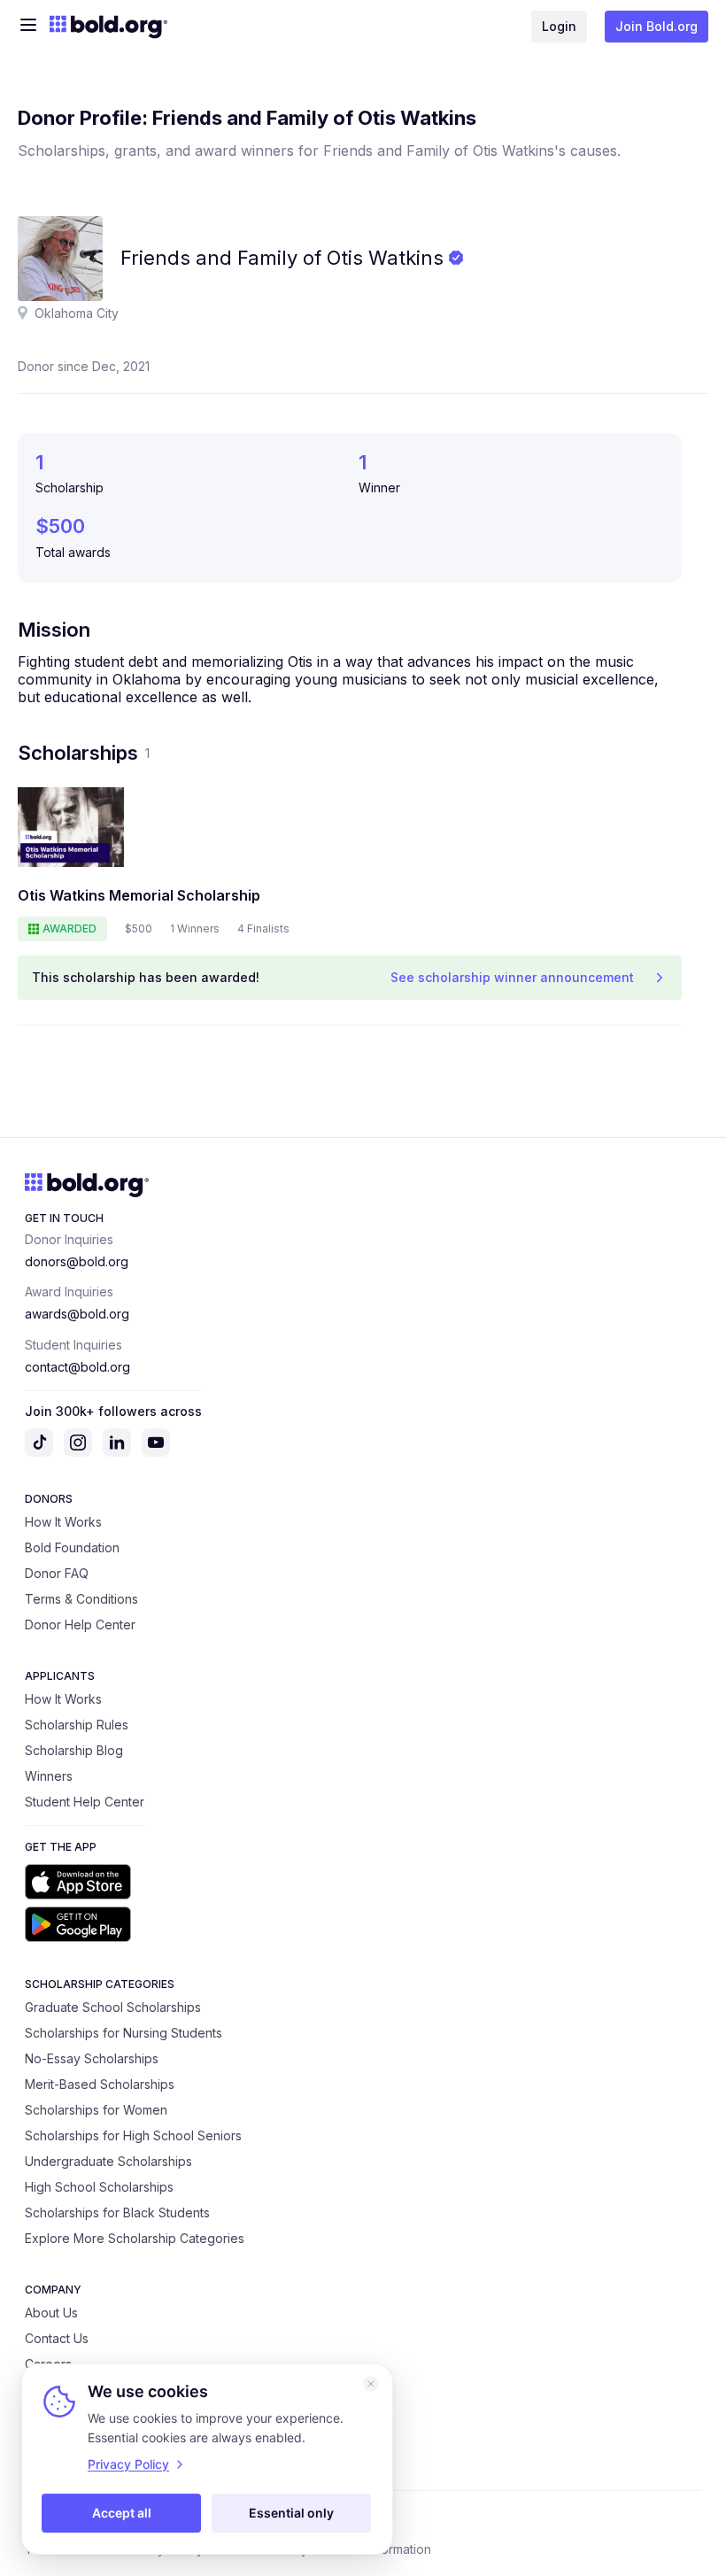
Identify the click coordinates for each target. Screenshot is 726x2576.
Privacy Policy (128, 2464)
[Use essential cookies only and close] (371, 2384)
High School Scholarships (99, 2187)
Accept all (122, 2513)
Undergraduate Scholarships (108, 2161)
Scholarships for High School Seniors (133, 2135)
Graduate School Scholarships (113, 2007)
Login (559, 26)
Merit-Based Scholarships (100, 2084)
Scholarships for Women (96, 2110)
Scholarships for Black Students (117, 2212)
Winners (49, 1776)
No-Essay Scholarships (92, 2058)
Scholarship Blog (74, 1750)
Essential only (291, 2513)
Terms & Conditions (81, 1599)
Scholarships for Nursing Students (124, 2033)
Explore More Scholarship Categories (135, 2238)
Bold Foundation (72, 1547)
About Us (51, 2313)
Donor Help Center (80, 1625)
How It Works (63, 1522)
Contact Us (57, 2338)
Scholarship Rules (77, 1725)
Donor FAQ (57, 1573)
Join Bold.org (656, 26)
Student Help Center (85, 1802)
